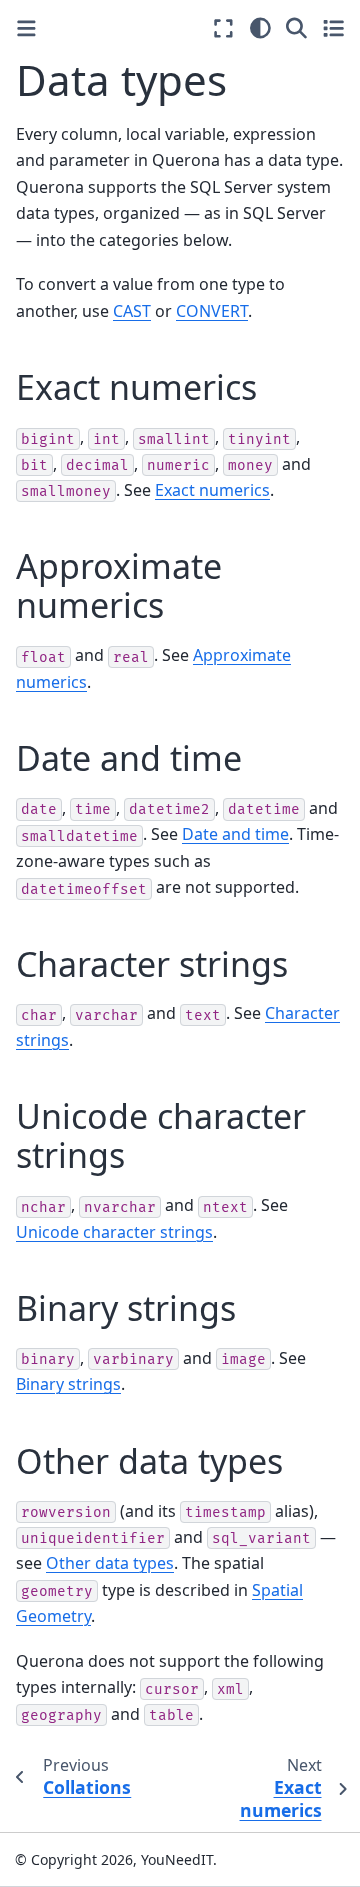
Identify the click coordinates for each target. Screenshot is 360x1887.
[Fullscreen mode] (223, 28)
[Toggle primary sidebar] (26, 28)
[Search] (296, 28)
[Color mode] (260, 28)
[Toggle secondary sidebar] (333, 28)
